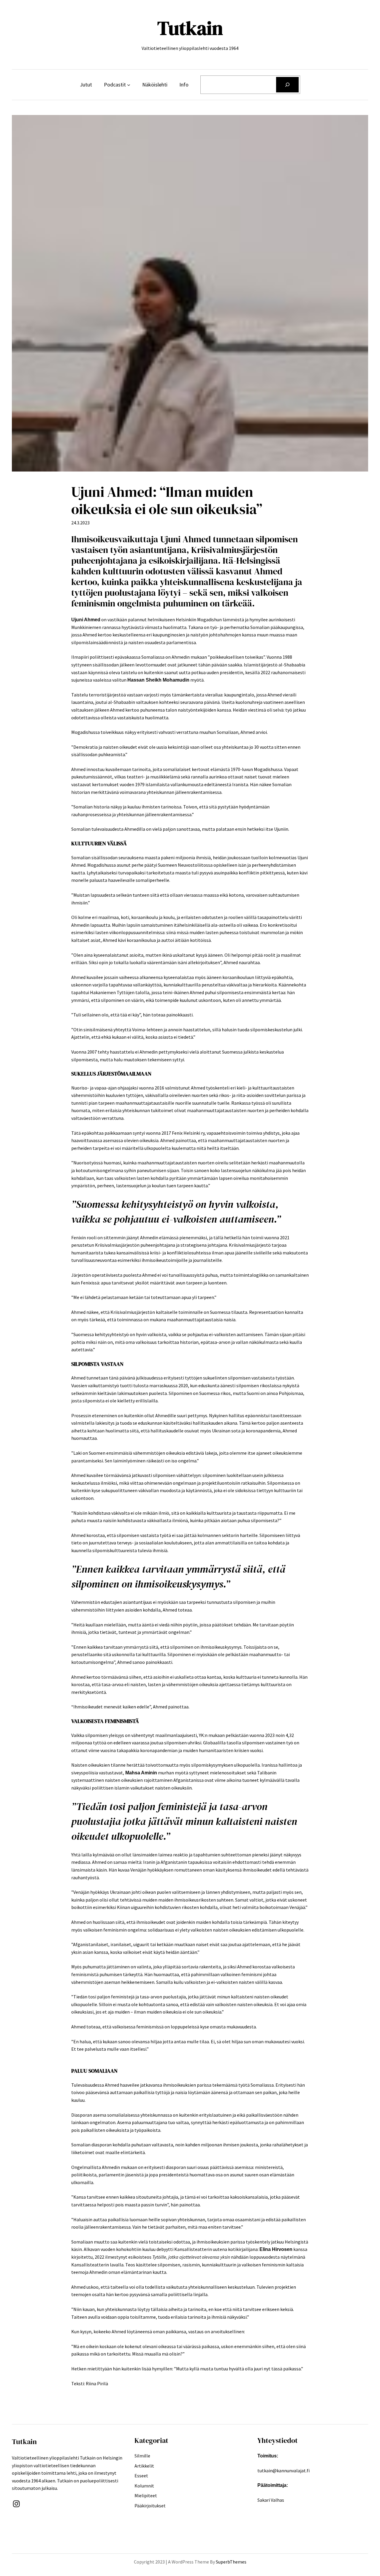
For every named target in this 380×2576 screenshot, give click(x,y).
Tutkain (190, 28)
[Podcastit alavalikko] (129, 85)
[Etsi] (287, 85)
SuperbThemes (231, 2562)
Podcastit (115, 85)
